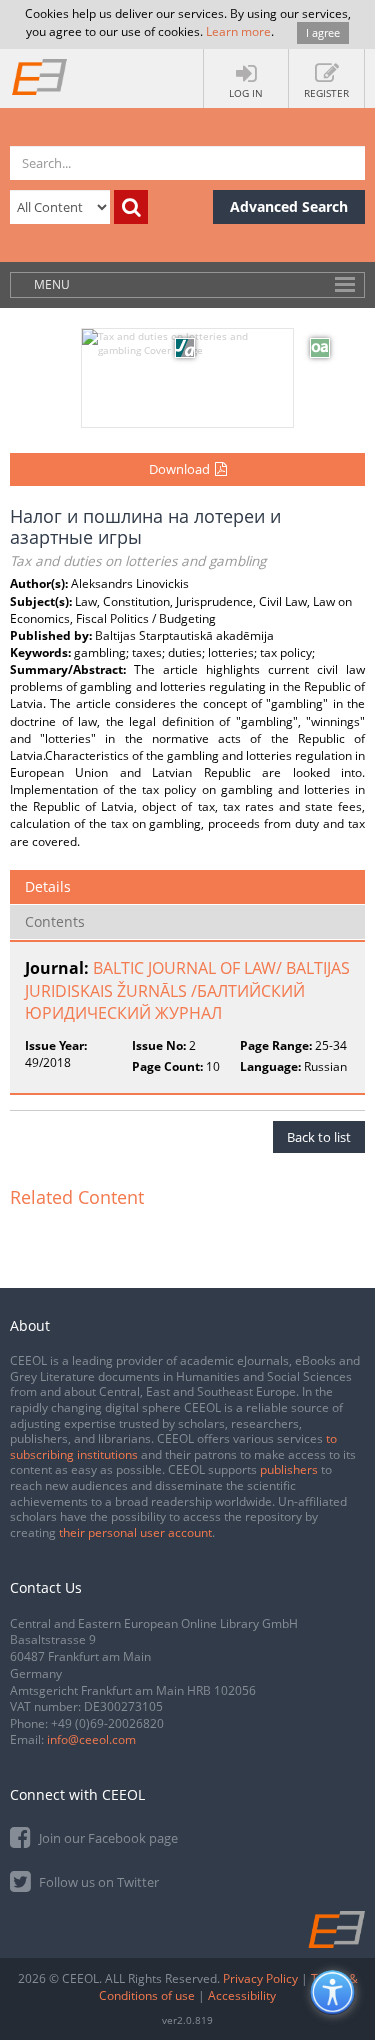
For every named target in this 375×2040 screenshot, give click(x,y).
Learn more (238, 31)
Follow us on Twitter (97, 1882)
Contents (55, 921)
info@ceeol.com (91, 1739)
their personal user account (135, 1532)
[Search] (131, 207)
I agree (323, 32)
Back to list (319, 1137)
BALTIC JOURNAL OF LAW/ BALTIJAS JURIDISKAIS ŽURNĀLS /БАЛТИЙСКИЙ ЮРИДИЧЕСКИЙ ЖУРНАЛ (187, 991)
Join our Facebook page (107, 1838)
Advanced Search (289, 206)
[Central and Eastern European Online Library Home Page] (40, 76)
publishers (289, 1469)
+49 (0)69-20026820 (107, 1723)
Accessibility (242, 1995)
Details (48, 886)
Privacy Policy (260, 1978)
